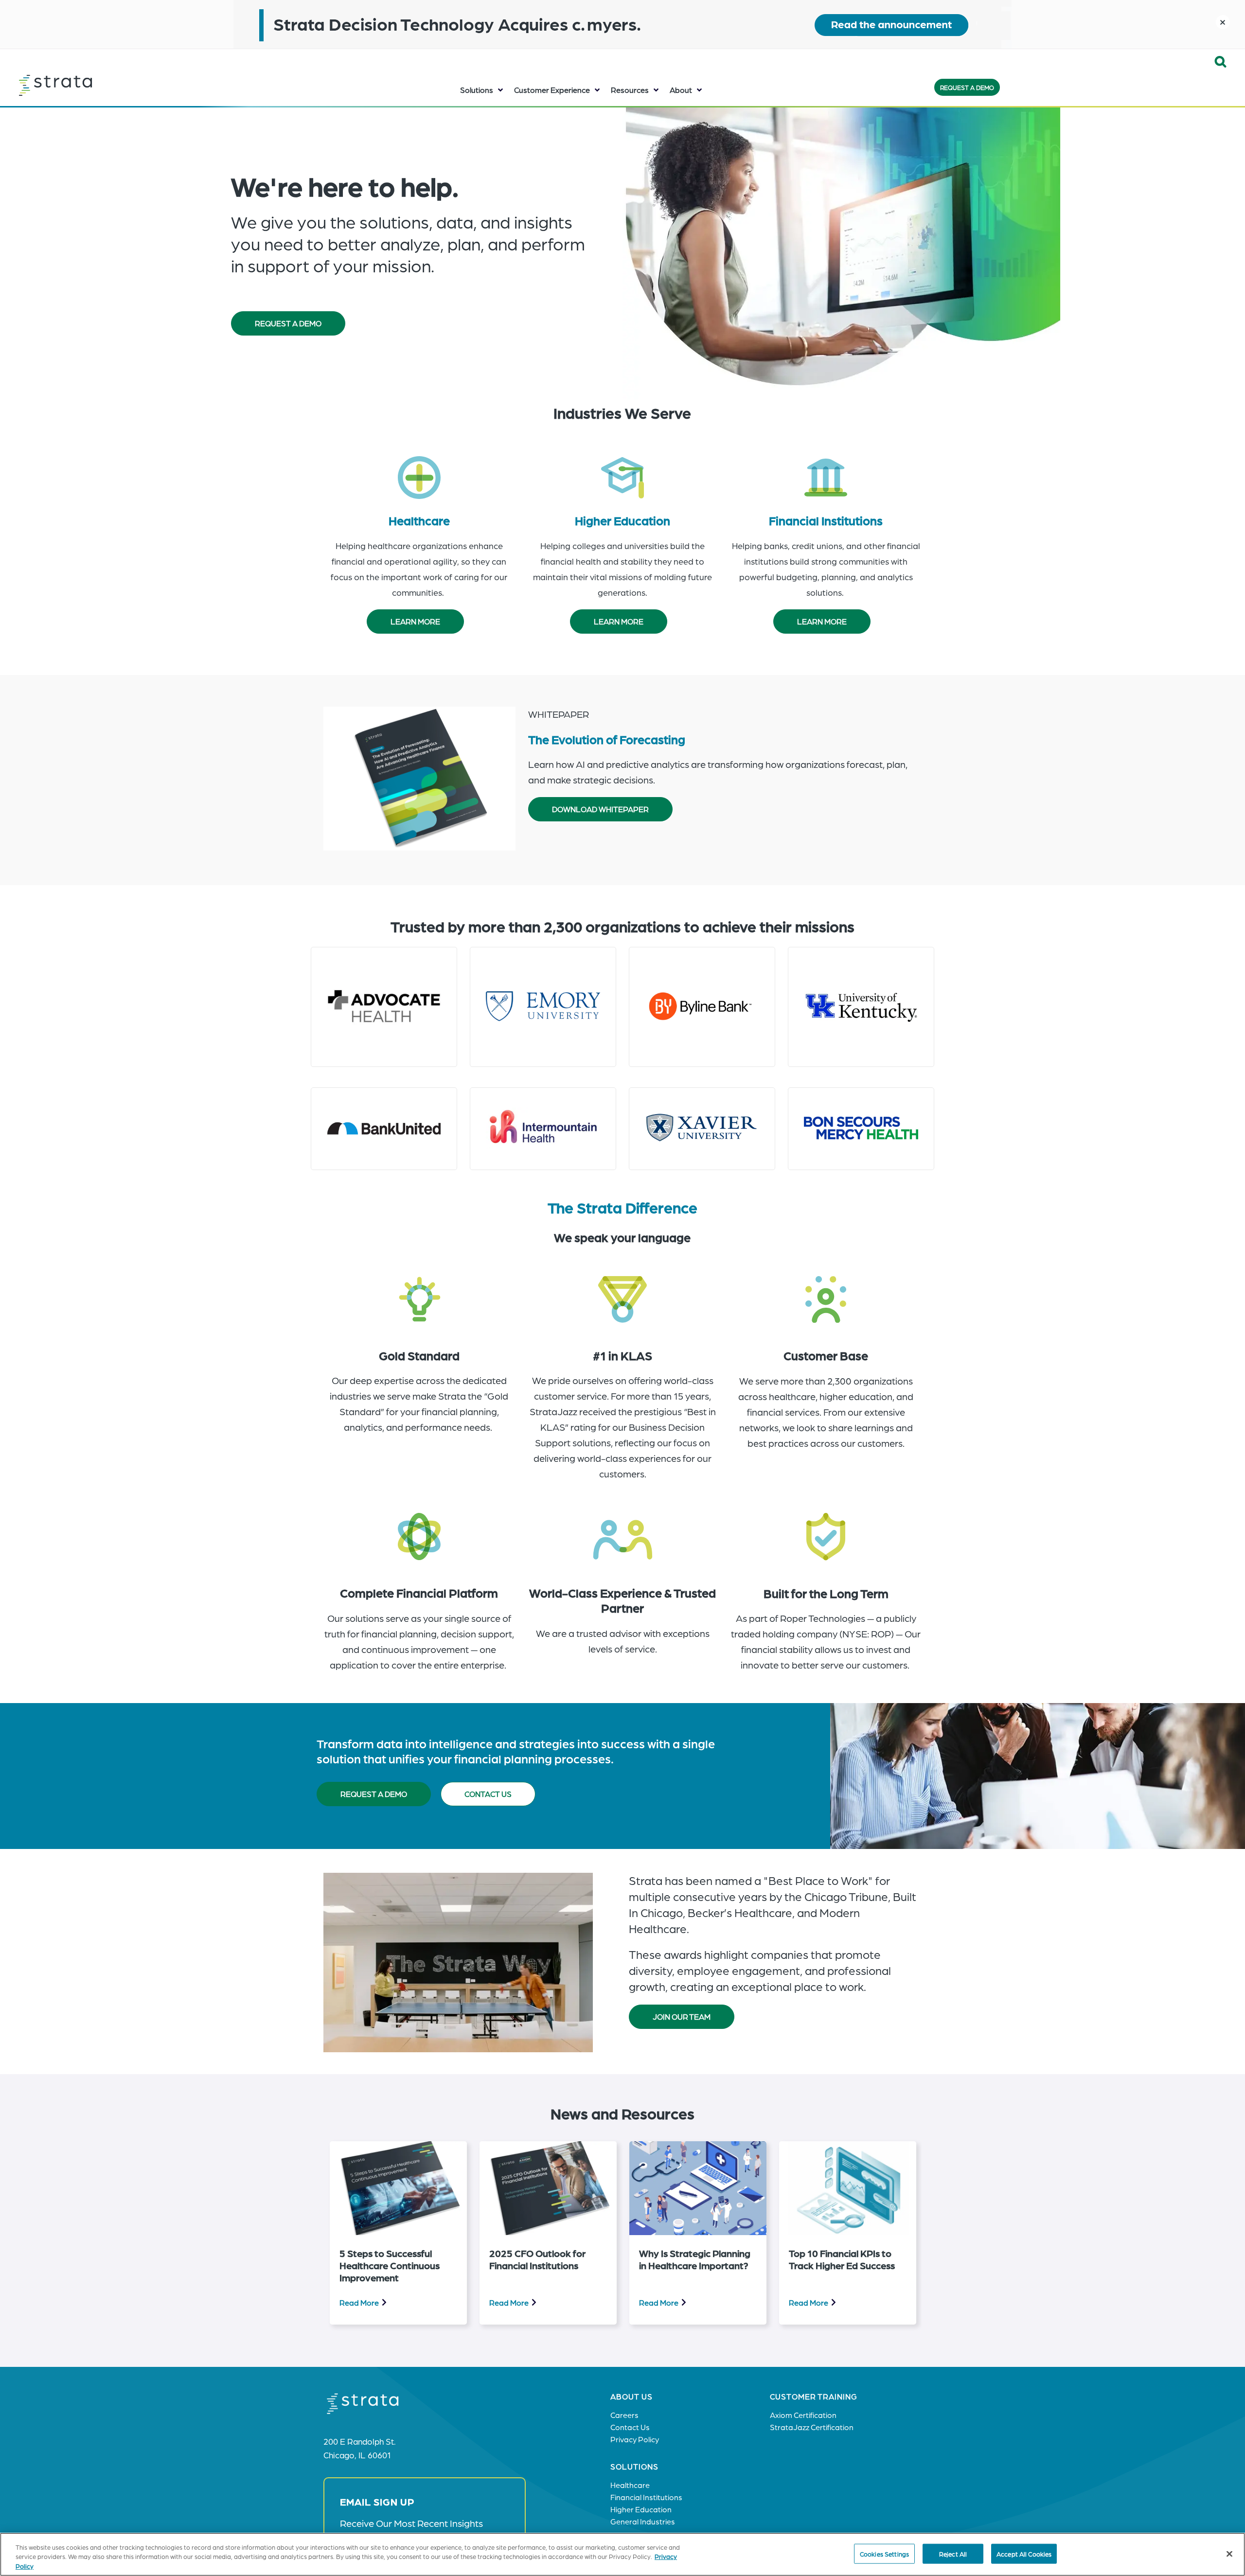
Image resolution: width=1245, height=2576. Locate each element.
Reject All (953, 2553)
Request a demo (374, 1794)
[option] (398, 2233)
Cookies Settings (884, 2553)
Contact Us (488, 1794)
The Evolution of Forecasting (607, 739)
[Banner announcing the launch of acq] (622, 24)
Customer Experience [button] (552, 90)
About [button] (681, 90)
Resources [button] (630, 90)
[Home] (80, 85)
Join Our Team (682, 2016)
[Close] (1229, 2554)
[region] (622, 2554)
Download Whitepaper (600, 809)
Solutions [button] (477, 90)
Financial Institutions (826, 520)
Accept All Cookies (1024, 2553)
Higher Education (622, 520)
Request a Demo (967, 87)
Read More (359, 2302)
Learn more (415, 621)
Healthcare (419, 520)
